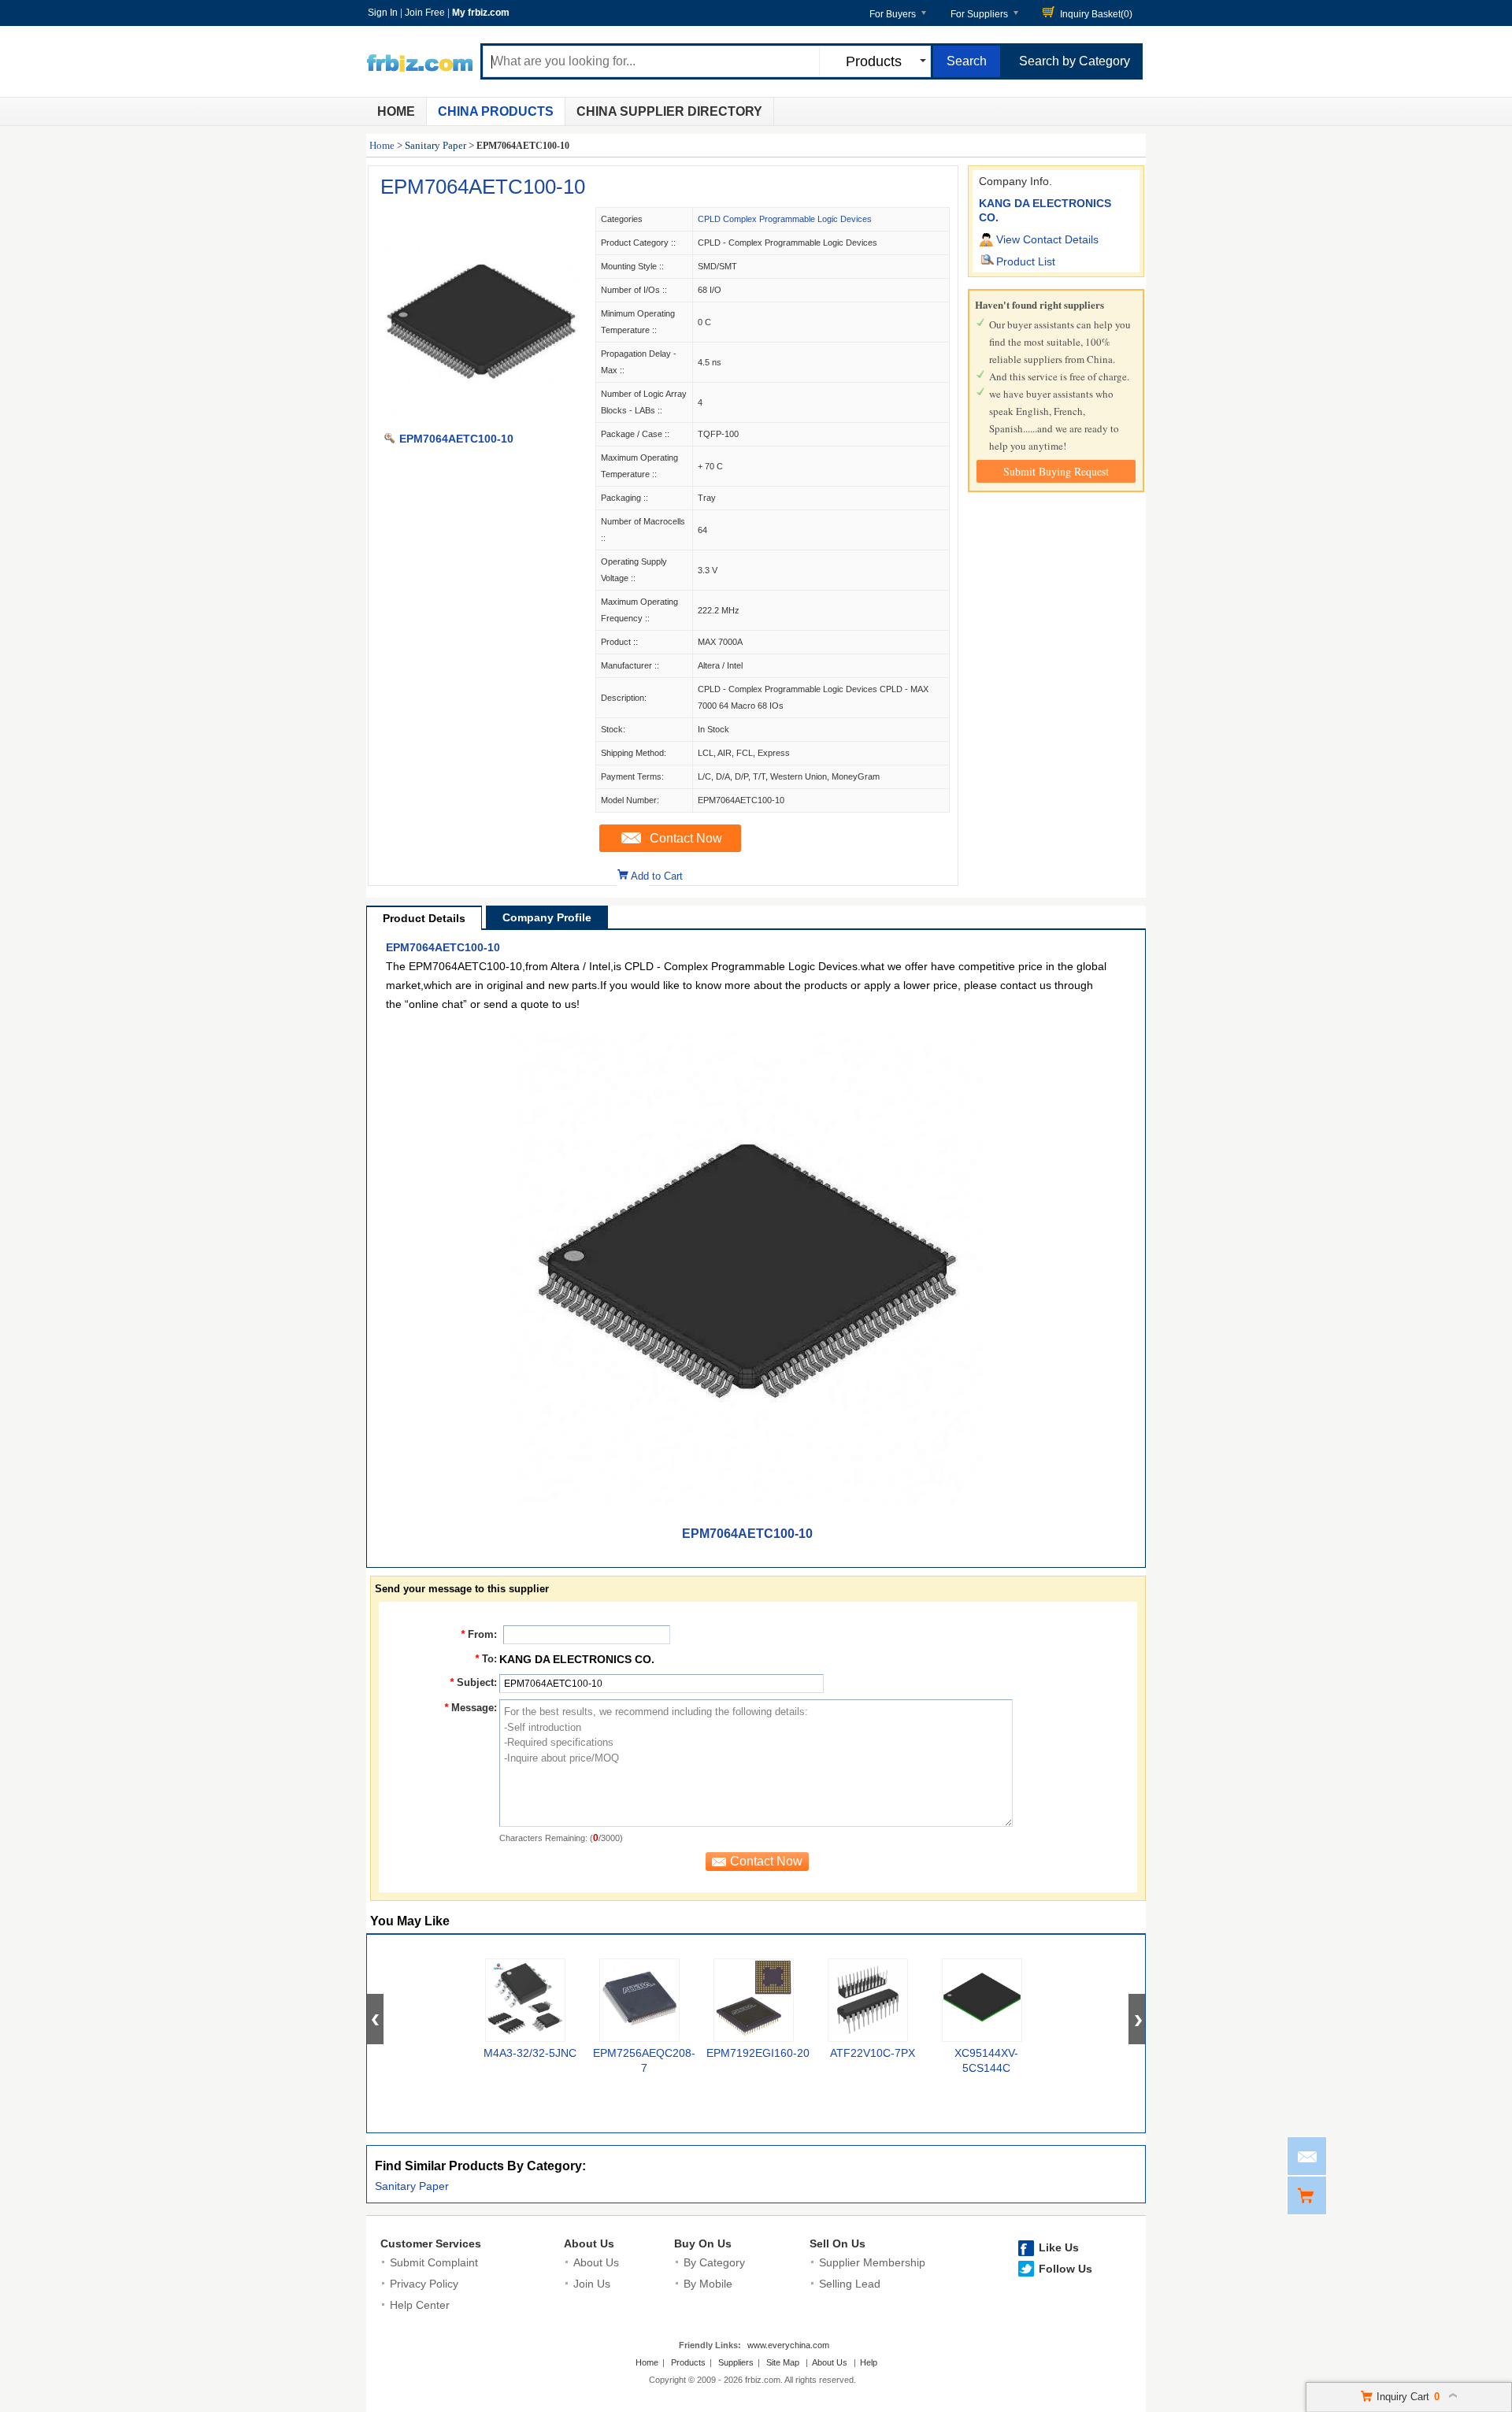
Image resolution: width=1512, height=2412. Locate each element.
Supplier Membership (872, 2262)
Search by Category (1075, 61)
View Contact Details (1047, 239)
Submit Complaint (434, 2262)
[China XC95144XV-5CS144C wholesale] (982, 2000)
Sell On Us (838, 2243)
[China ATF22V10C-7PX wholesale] (868, 2000)
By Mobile (708, 2284)
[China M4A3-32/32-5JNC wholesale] (525, 2000)
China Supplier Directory (669, 111)
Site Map (783, 2362)
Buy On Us (703, 2243)
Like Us (1059, 2247)
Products (688, 2362)
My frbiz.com (481, 13)
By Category (714, 2262)
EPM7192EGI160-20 (758, 2053)
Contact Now (686, 838)
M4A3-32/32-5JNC (530, 2053)
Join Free (425, 13)
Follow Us (1065, 2269)
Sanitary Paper (435, 145)
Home (396, 111)
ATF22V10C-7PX (873, 2053)
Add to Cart (657, 876)
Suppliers (736, 2362)
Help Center (420, 2305)
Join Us (592, 2284)
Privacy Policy (424, 2284)
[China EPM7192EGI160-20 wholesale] (754, 2000)
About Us (589, 2243)
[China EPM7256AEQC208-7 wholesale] (639, 2000)
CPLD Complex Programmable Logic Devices (785, 219)
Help (869, 2362)
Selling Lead (850, 2284)
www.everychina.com (788, 2345)
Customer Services (431, 2243)
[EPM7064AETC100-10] (481, 422)
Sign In (383, 13)
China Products (496, 111)
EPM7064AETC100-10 (483, 187)
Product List (1026, 261)
